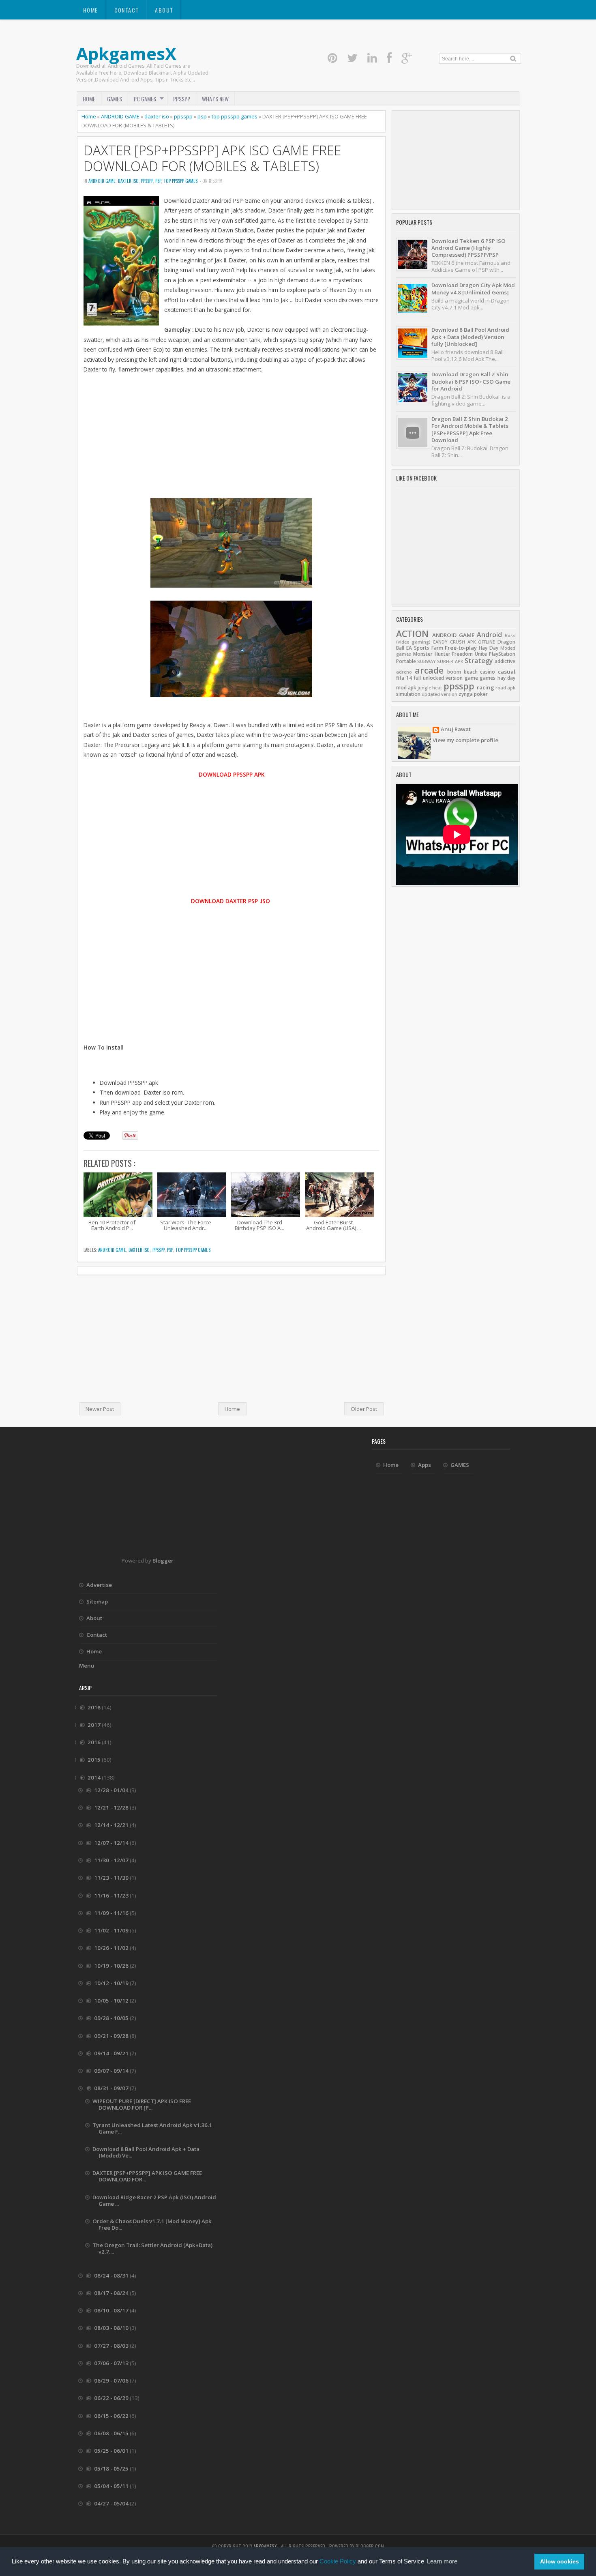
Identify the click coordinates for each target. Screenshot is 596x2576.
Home (91, 10)
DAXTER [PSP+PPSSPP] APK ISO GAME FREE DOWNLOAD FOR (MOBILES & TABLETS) (212, 158)
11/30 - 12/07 (112, 1860)
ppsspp (183, 116)
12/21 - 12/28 (112, 1807)
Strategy (479, 661)
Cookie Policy (338, 2561)
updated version (439, 694)
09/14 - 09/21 (112, 2053)
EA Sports (418, 648)
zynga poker (473, 694)
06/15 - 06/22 (112, 2416)
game (471, 678)
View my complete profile (465, 740)
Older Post (364, 1409)
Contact (127, 10)
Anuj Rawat (456, 730)
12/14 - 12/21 (112, 1825)
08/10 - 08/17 (112, 2310)
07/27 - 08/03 (112, 2346)
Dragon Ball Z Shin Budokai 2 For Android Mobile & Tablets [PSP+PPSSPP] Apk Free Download (470, 429)
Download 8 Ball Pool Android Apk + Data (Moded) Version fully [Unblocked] (470, 337)
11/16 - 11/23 (112, 1896)
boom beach (462, 672)
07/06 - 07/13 (112, 2363)
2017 (95, 1725)
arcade (429, 670)
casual (507, 672)
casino (488, 672)
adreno (404, 672)
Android (489, 635)
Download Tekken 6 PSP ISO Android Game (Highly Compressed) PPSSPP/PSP (468, 248)
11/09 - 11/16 (112, 1913)
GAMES (115, 99)
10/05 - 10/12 (112, 2001)
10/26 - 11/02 (112, 1948)
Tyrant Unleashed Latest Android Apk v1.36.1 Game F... (152, 2128)
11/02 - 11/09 (112, 1930)
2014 (95, 1777)
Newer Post (100, 1409)
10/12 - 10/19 (112, 1983)
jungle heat (430, 688)
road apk (505, 688)
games (488, 678)
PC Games (145, 99)
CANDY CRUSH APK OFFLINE (464, 642)
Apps (424, 1465)
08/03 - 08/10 (112, 2328)
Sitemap (97, 1601)
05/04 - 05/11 (112, 2486)
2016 (95, 1742)
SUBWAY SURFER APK (440, 661)
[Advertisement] (231, 441)
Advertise (99, 1585)
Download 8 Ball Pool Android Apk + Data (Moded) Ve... (146, 2152)
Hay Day (489, 648)
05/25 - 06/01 (112, 2451)
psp (202, 116)
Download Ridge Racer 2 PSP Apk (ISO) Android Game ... (154, 2200)
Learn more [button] (442, 2561)
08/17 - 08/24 (112, 2293)
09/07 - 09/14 (112, 2071)
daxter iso (157, 116)
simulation (408, 694)
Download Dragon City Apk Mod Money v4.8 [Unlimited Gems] (473, 289)
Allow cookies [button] (560, 2561)
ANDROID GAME (120, 116)
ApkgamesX (126, 53)
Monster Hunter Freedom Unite (450, 654)
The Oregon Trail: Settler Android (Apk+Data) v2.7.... (152, 2248)
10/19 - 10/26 (112, 1966)
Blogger (163, 1561)
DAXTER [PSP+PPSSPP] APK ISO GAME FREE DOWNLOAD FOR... (147, 2176)
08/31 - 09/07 (112, 2088)
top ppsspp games (235, 116)
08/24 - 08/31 (112, 2275)
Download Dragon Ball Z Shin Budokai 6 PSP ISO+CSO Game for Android (471, 381)
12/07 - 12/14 (112, 1843)
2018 (95, 1707)
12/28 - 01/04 (112, 1790)
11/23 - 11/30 (112, 1878)
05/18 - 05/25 (112, 2469)
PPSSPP (182, 99)
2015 (95, 1760)
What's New (215, 99)
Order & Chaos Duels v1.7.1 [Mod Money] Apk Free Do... (152, 2224)
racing (486, 687)
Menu (87, 1666)
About (164, 10)
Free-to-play (461, 648)
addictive (505, 661)
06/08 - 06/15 (112, 2433)
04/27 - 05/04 (112, 2503)
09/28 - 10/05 (112, 2018)
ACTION (412, 634)
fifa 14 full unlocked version (429, 678)
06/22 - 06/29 (112, 2398)
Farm (437, 648)
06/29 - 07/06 (112, 2381)
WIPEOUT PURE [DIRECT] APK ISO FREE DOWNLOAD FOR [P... (142, 2104)
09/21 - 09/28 (112, 2036)
